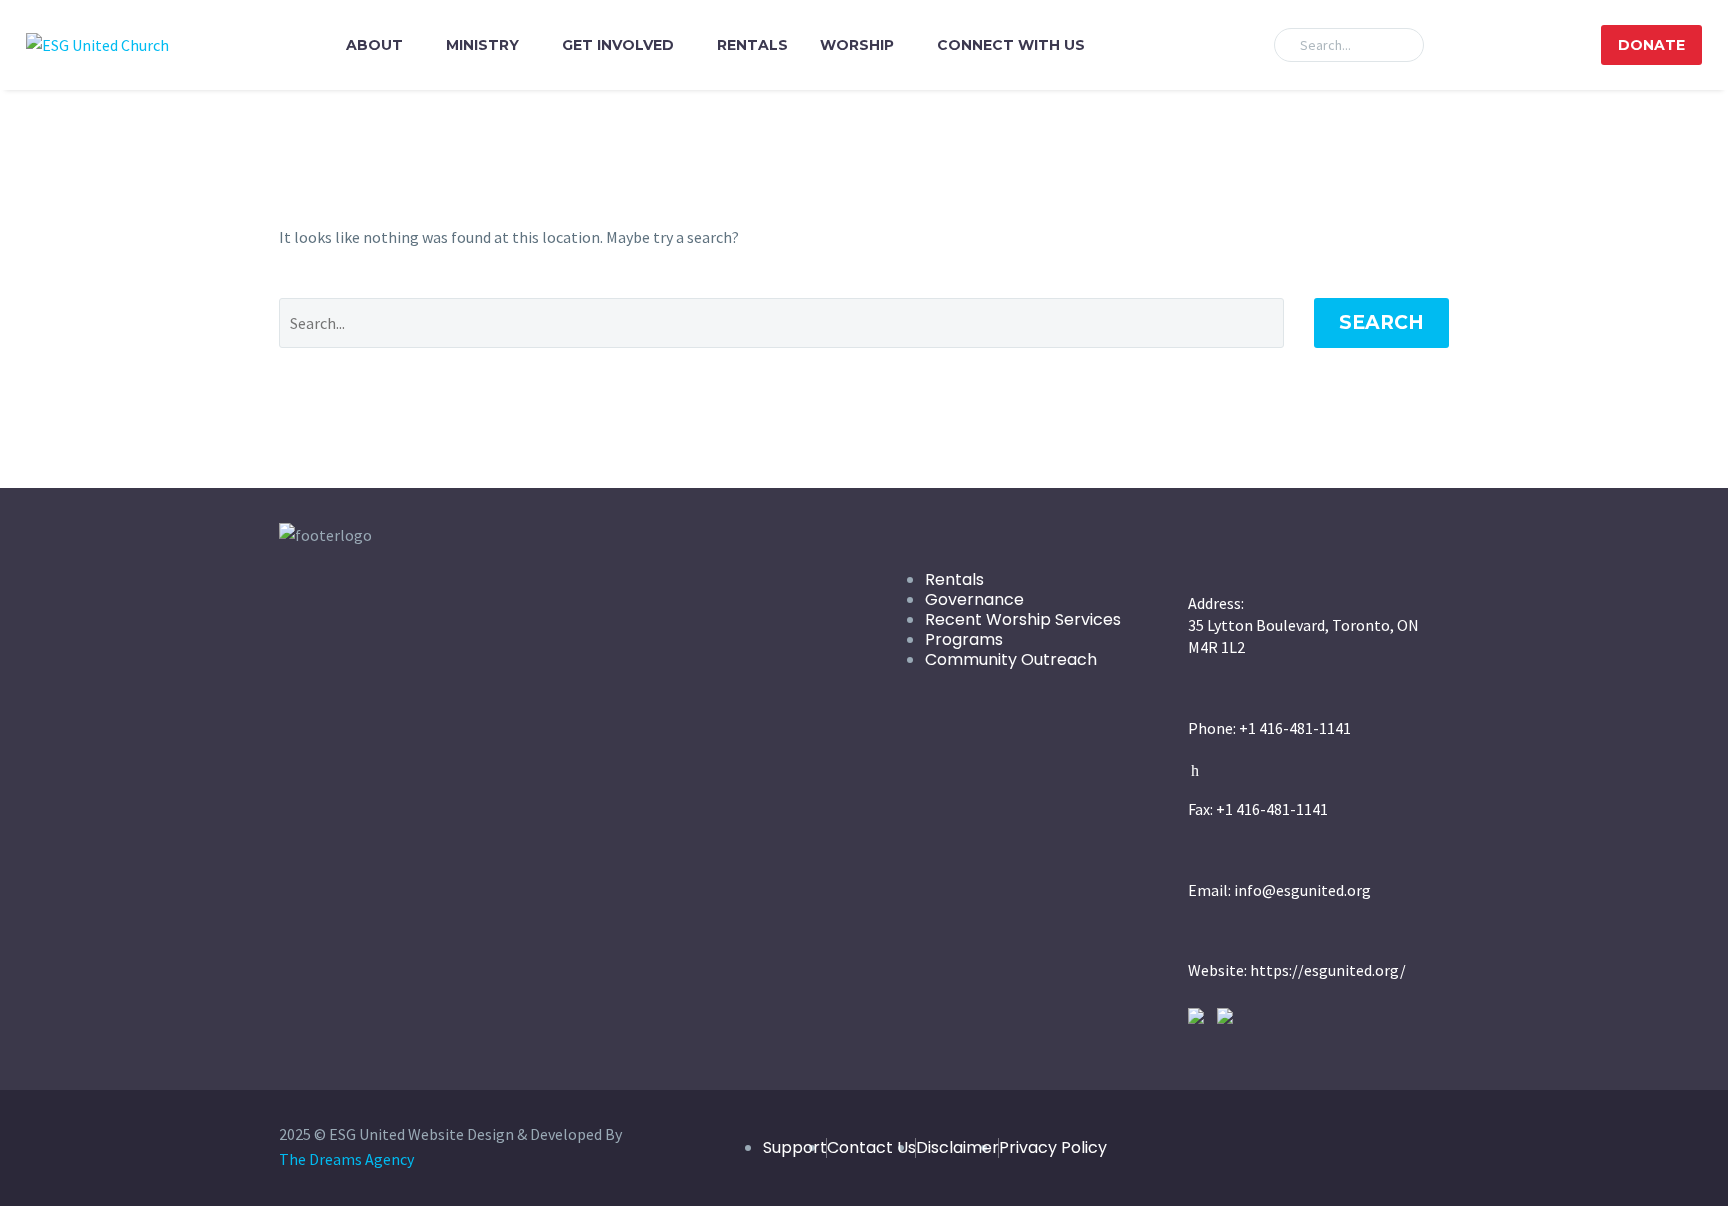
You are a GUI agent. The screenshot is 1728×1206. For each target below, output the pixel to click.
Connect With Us (1011, 45)
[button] (1400, 45)
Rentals (752, 45)
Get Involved (618, 45)
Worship (857, 45)
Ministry (482, 45)
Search (1381, 322)
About (374, 45)
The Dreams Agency (346, 1159)
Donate (1651, 45)
